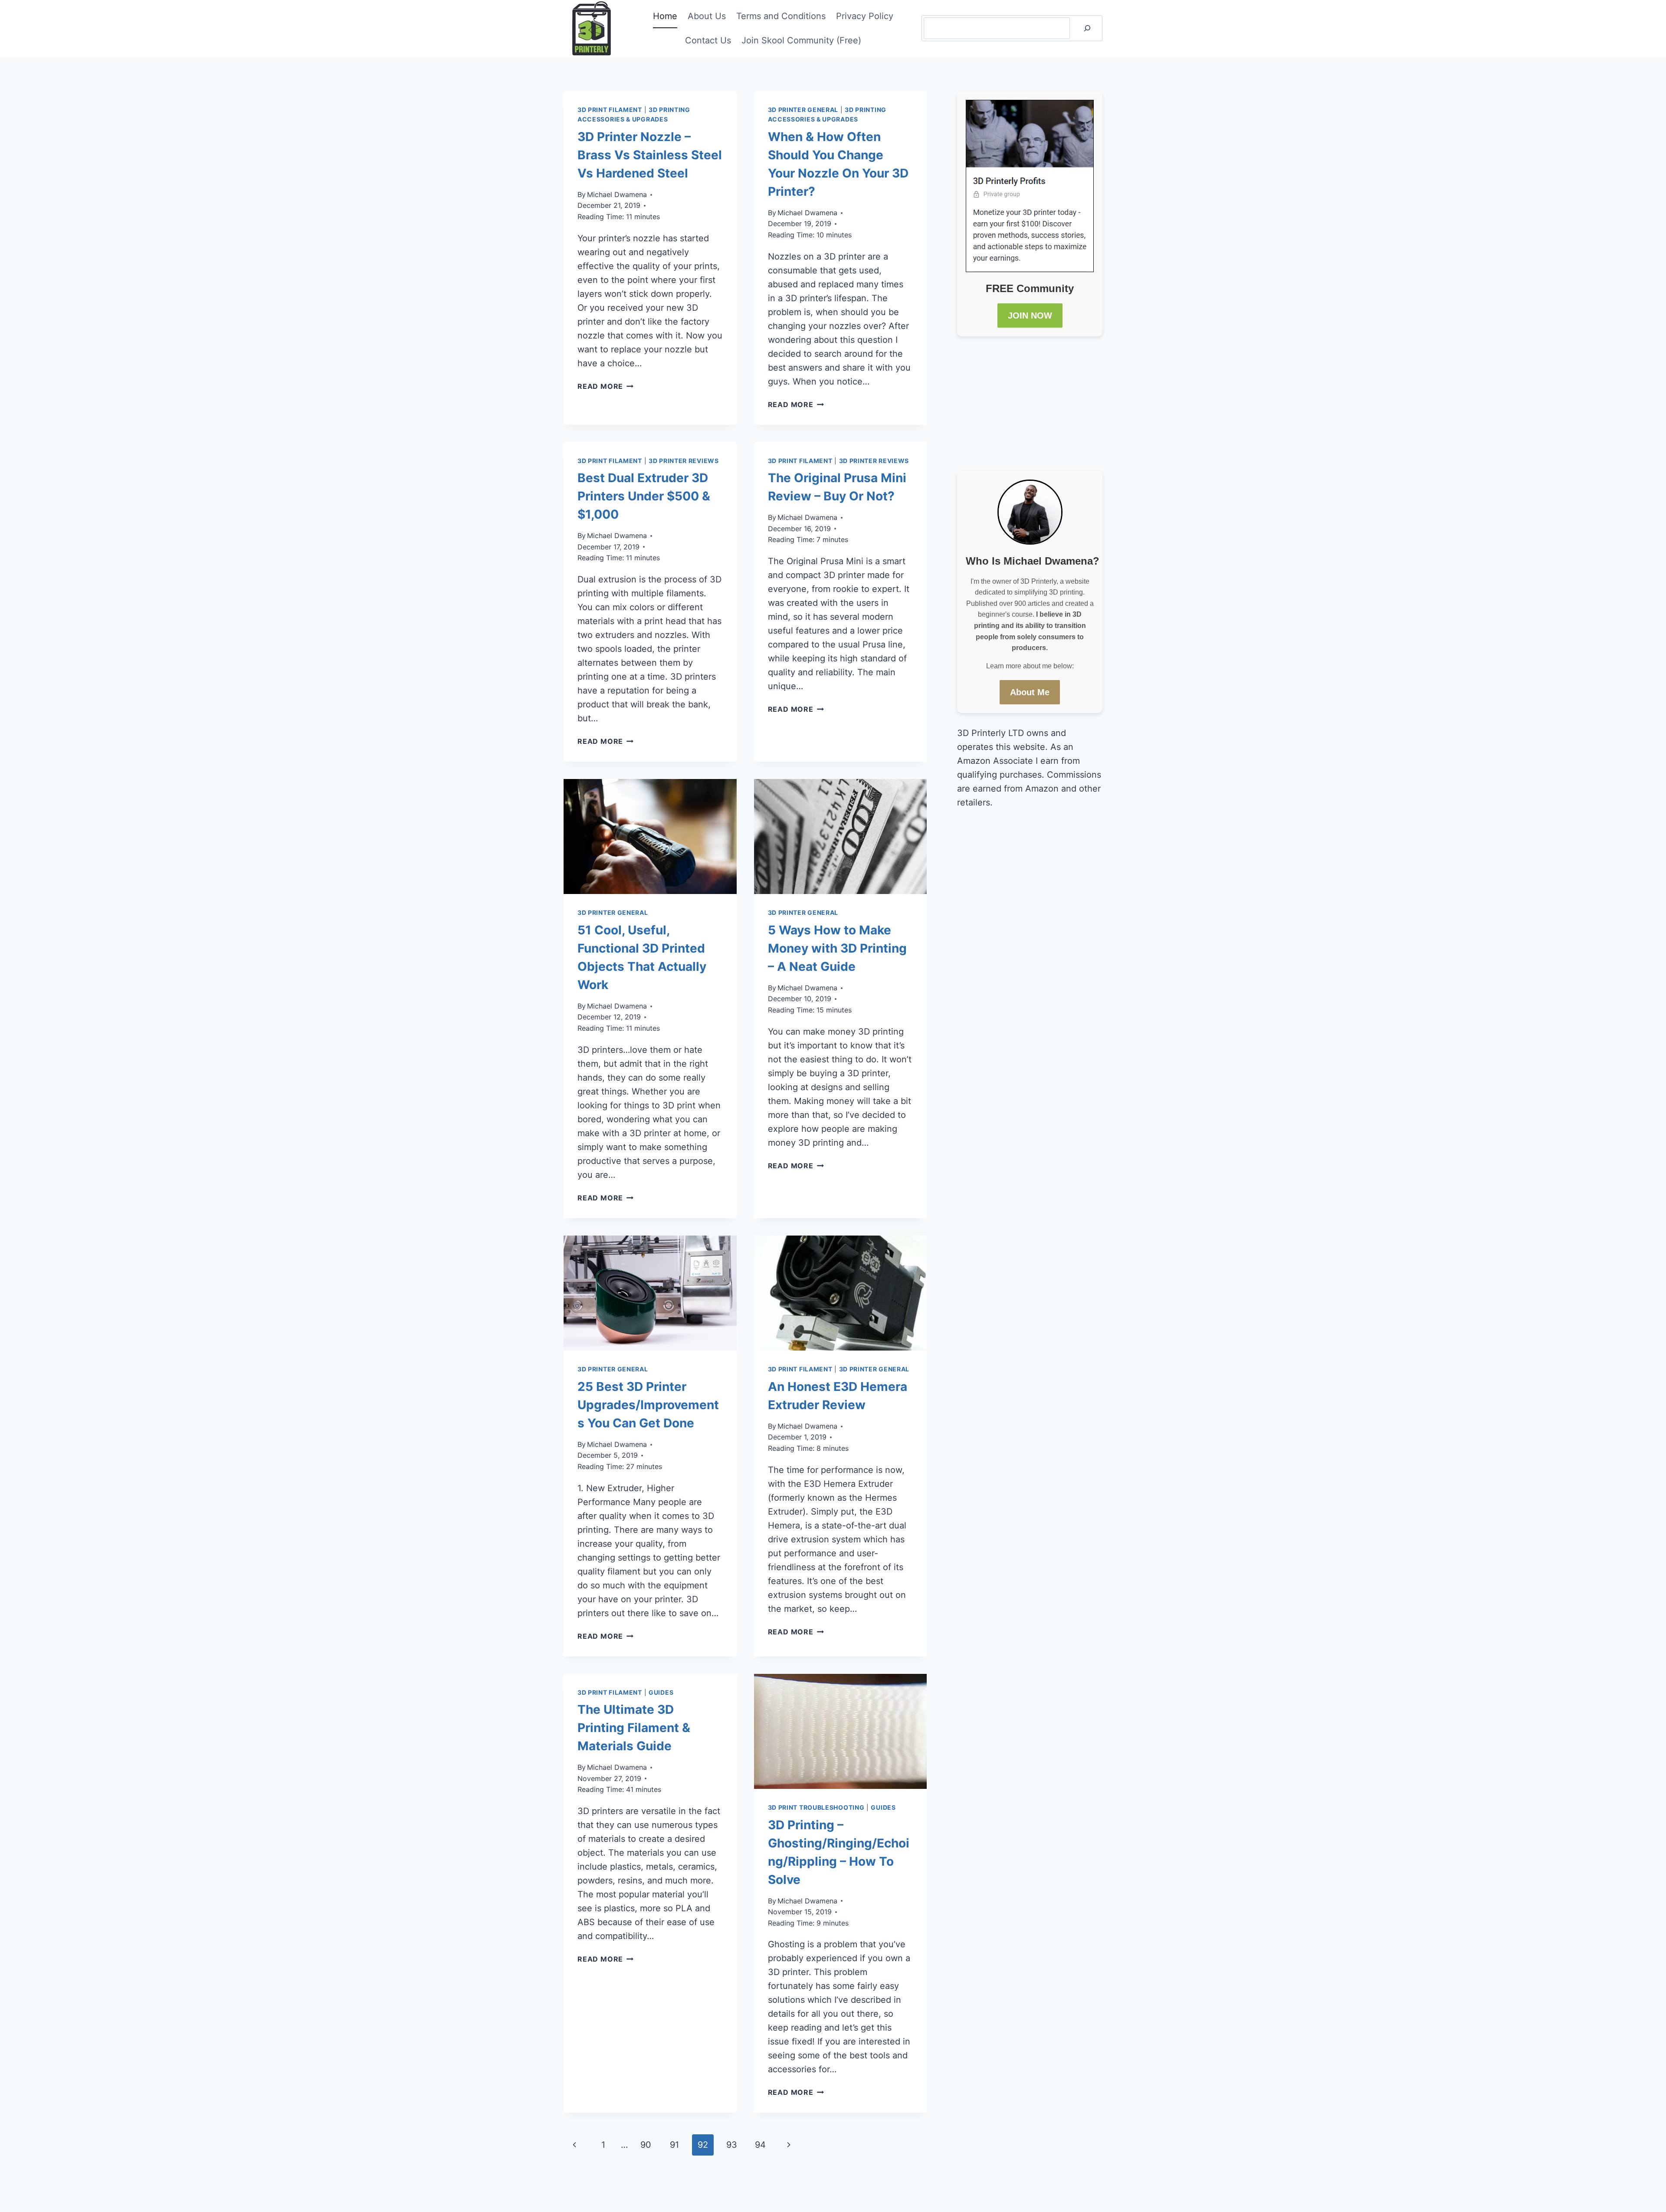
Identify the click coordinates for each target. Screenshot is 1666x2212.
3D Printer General (803, 110)
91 (674, 2145)
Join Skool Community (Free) (801, 40)
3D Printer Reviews (684, 461)
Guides (661, 1692)
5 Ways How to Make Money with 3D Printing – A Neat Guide (837, 948)
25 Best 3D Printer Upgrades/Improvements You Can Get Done (648, 1405)
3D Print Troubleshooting (816, 1807)
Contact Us (708, 40)
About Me (1030, 692)
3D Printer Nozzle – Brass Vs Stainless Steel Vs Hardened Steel (650, 155)
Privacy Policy (865, 16)
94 (760, 2145)
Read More (605, 386)
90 (646, 2145)
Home (665, 16)
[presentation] (650, 837)
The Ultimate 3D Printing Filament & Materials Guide (634, 1728)
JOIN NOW (1030, 316)
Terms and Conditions (781, 16)
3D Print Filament (610, 110)
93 (732, 2145)
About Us (707, 16)
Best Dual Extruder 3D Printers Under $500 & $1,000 (644, 496)
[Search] (1087, 28)
